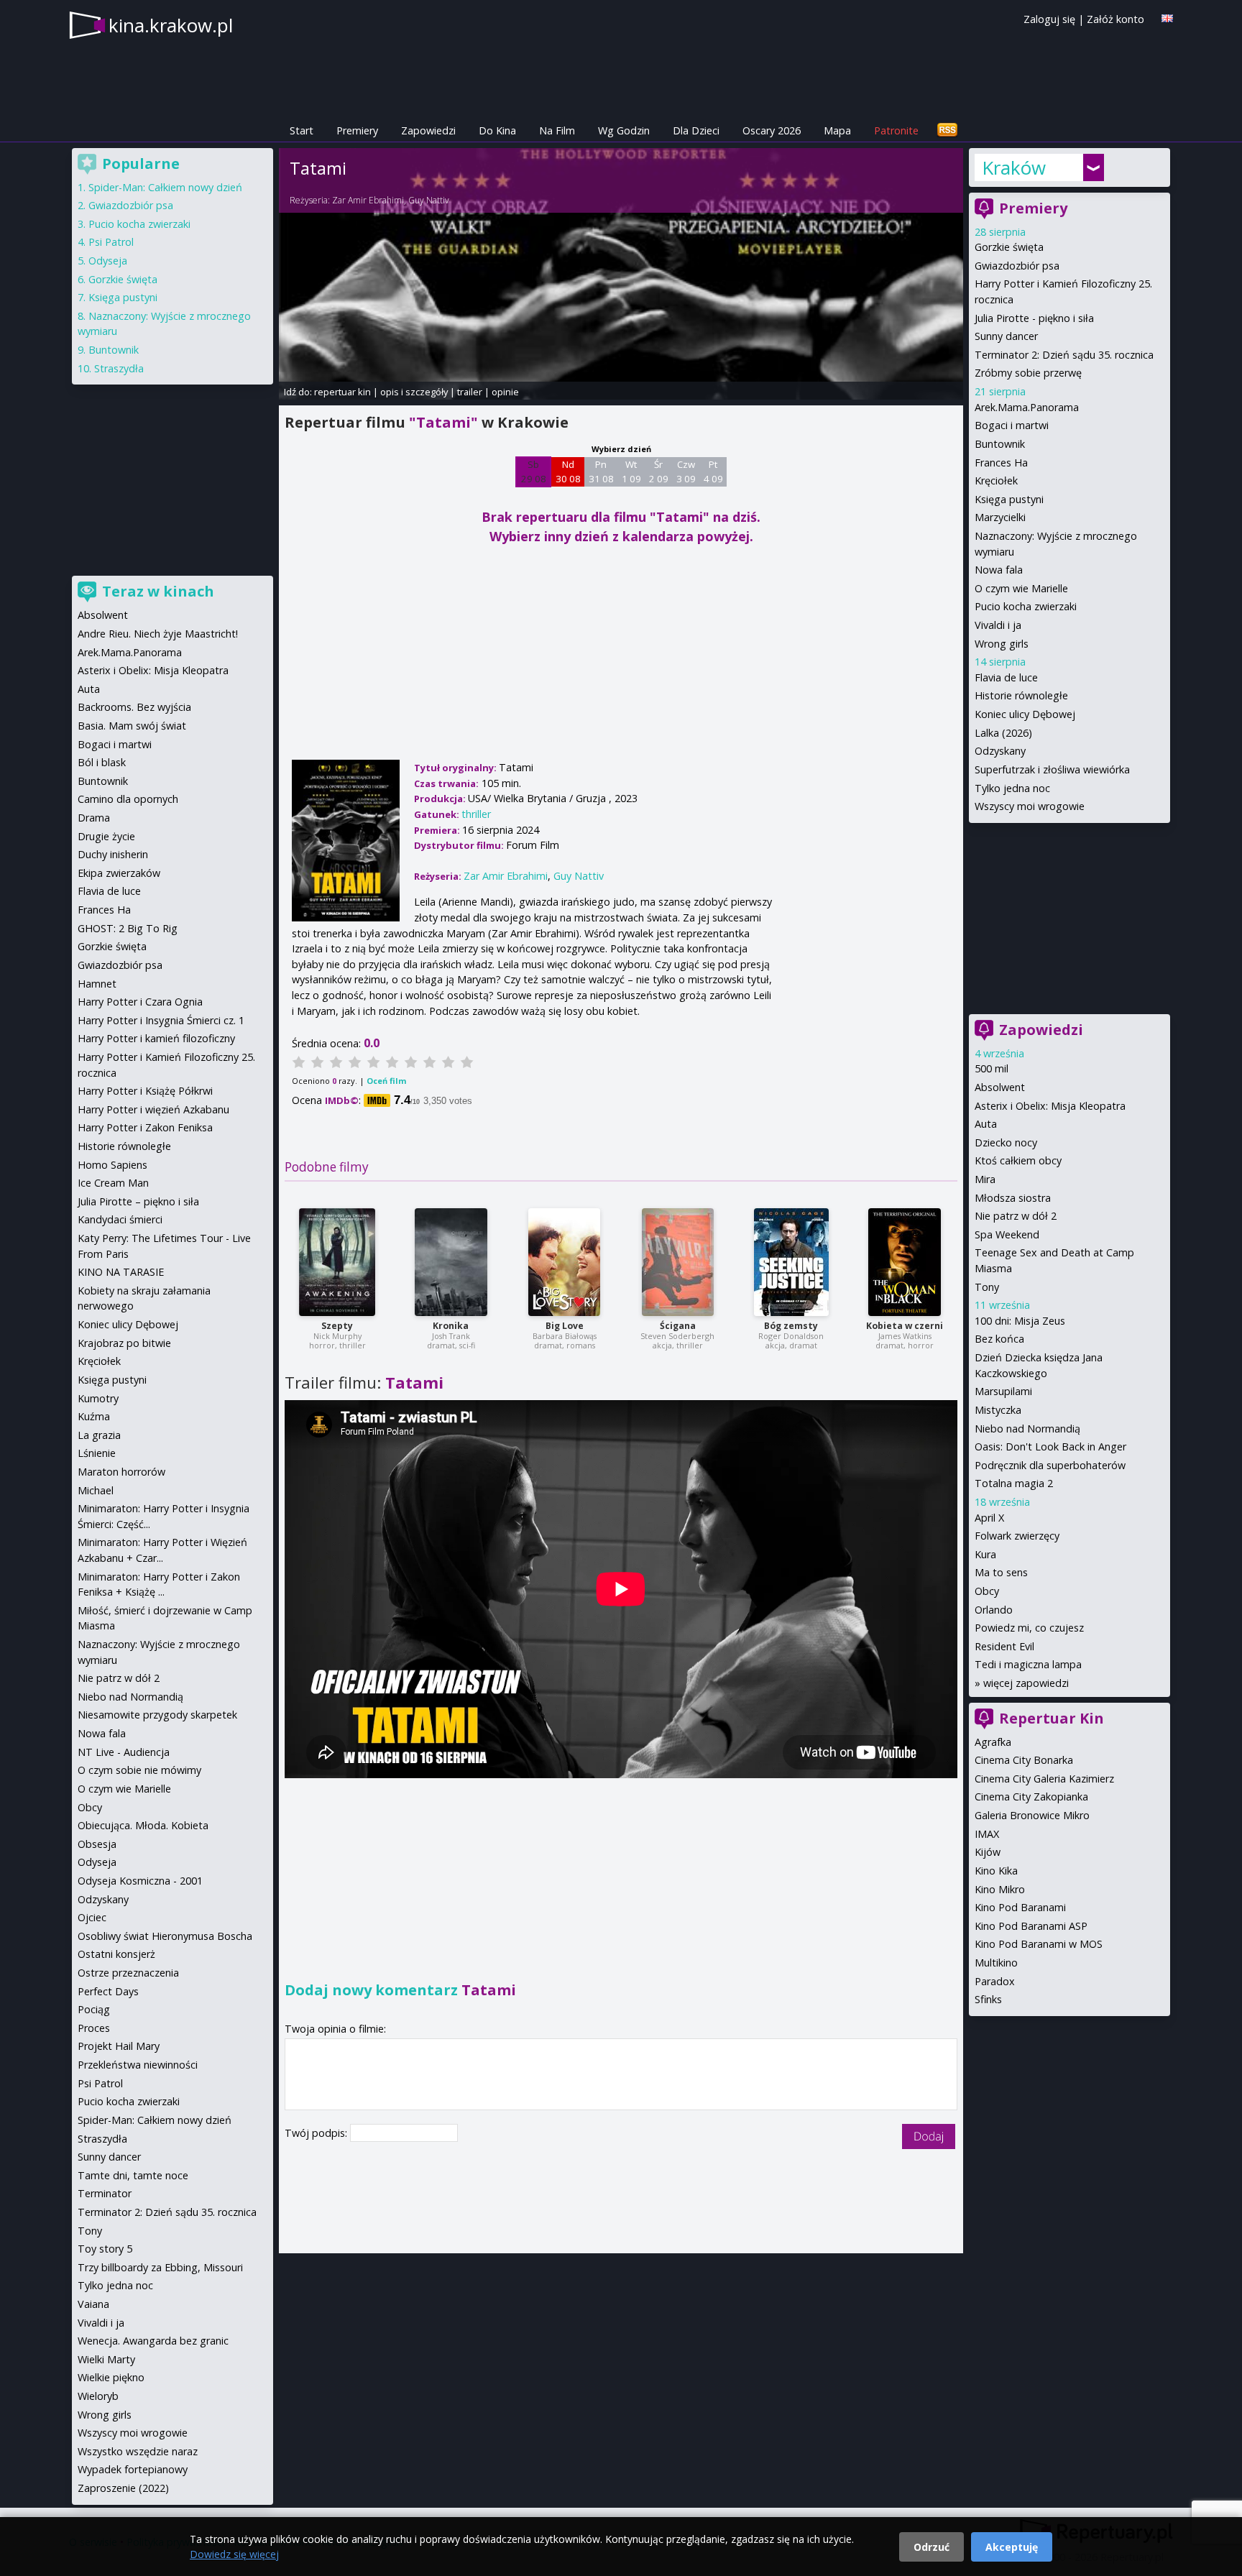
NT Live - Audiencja (124, 1752)
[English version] (1167, 18)
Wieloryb (98, 2396)
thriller (476, 814)
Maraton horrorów (121, 1472)
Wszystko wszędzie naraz (138, 2451)
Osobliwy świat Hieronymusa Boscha (165, 1936)
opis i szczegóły (414, 392)
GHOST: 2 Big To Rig (128, 928)
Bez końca (999, 1339)
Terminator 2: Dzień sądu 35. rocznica (1064, 355)
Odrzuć (931, 2547)
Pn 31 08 (601, 471)
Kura (985, 1554)
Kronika (451, 1326)
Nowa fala (999, 570)
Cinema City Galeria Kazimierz (1044, 1779)
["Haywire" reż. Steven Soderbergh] (678, 1262)
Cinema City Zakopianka (1031, 1797)
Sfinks (988, 1999)
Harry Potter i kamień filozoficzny (156, 1038)
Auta (986, 1124)
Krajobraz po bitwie (124, 1343)
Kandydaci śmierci (120, 1219)
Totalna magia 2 (1014, 1483)
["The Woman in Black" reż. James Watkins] (905, 1262)
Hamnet (97, 984)
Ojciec (92, 1917)
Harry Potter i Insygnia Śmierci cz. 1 (161, 1020)
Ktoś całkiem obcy (1018, 1160)
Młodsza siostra (1013, 1198)
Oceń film (386, 1081)
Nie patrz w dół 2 (1016, 1216)
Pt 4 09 (713, 471)
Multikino (996, 1963)
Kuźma (94, 1416)
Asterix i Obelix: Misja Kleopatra (1050, 1106)
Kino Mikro (1000, 1889)
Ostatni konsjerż (116, 1954)
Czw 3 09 (686, 471)
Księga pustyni (1009, 499)
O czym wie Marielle (1021, 588)
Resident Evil (1004, 1646)
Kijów (988, 1852)
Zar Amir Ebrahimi (368, 200)
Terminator (105, 2193)
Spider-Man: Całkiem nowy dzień (165, 187)
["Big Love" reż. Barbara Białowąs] (564, 1262)
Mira (985, 1179)
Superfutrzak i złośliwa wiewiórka (1052, 769)
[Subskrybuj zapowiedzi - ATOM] (947, 130)
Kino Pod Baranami (1020, 1907)
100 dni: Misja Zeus (1020, 1321)
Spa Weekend (1007, 1234)
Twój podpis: (317, 2133)
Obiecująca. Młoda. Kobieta (143, 1825)
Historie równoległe (1021, 695)
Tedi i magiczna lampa (1028, 1664)
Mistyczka (998, 1410)
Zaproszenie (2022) (123, 2488)
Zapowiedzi (428, 130)
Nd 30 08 (568, 471)
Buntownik (1000, 444)
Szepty (337, 1326)
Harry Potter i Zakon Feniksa (145, 1127)
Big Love (565, 1326)
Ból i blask (102, 762)
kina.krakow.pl (171, 25)
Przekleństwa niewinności (138, 2065)
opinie (505, 392)
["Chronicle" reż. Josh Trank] (451, 1262)
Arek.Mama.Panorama (1027, 407)
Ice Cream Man (113, 1183)
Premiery (357, 130)
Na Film (557, 130)
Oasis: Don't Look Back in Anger (1050, 1446)
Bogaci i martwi (1012, 425)
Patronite (896, 130)
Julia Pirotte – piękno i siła (138, 1201)
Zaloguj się (1049, 19)
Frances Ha (1001, 463)
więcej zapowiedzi (1026, 1683)
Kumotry (98, 1398)
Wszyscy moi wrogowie (1030, 806)
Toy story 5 (105, 2249)
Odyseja (108, 261)
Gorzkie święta (1009, 247)
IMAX (987, 1834)
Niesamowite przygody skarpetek (157, 1715)
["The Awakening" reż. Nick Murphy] (337, 1262)
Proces (94, 2028)
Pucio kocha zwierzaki (1026, 606)
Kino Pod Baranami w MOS (1039, 1944)
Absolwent (1000, 1087)
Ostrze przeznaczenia (128, 1973)
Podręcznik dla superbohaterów (1050, 1465)
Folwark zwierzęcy (1017, 1536)
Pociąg (94, 2009)
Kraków (1014, 167)
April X (989, 1518)
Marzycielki (1000, 517)
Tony (987, 1287)
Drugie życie (106, 836)
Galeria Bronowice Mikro (1032, 1815)
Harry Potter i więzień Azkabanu (153, 1109)
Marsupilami (1003, 1391)
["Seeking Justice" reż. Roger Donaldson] (791, 1262)
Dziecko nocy (1006, 1142)
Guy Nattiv (429, 200)
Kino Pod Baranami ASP (1031, 1926)
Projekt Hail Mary (119, 2046)
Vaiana (93, 2304)
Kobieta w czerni (905, 1326)
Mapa (837, 130)
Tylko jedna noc (1012, 788)
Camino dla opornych (128, 799)
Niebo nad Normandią (1027, 1429)
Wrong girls (1002, 644)
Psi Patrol (111, 242)
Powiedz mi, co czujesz (1029, 1628)
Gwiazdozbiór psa (1017, 266)
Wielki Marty (106, 2359)
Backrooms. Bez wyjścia (134, 707)
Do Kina (497, 130)
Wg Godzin (624, 130)
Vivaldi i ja (998, 625)
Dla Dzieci (696, 130)
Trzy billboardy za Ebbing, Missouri (160, 2267)
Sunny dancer (1006, 336)
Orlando (994, 1610)
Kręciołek (996, 480)
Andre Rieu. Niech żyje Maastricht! (158, 634)
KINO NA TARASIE (121, 1272)
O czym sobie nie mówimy (139, 1770)
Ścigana (678, 1326)
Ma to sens (1001, 1572)
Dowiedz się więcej (234, 2554)
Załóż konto (1115, 19)
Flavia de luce (1006, 677)
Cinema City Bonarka (1024, 1760)
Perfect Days (108, 1991)
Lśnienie (97, 1453)
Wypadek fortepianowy (133, 2469)
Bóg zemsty (791, 1326)
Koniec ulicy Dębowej (1025, 714)
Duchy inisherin (113, 854)
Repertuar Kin (1052, 1718)
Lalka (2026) (1003, 733)
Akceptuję (1012, 2547)
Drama (94, 818)
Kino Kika (996, 1871)
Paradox (995, 1981)
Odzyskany (1000, 751)
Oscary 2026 (772, 130)
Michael (96, 1490)
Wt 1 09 (631, 471)
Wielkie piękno (111, 2377)
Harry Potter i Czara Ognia (140, 1002)
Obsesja (97, 1844)
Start (302, 130)
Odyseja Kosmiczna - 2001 (140, 1881)
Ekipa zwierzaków (119, 873)
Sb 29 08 (534, 471)
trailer (470, 392)
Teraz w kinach (158, 591)
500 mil (992, 1068)
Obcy (987, 1591)
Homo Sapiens (112, 1165)
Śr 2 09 (659, 471)
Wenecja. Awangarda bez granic (153, 2341)
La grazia (99, 1435)
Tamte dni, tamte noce (133, 2175)
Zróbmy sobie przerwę (1028, 373)
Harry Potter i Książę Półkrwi (145, 1091)
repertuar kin (342, 392)
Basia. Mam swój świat (132, 726)
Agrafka (993, 1742)
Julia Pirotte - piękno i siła (1034, 318)
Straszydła (119, 368)
